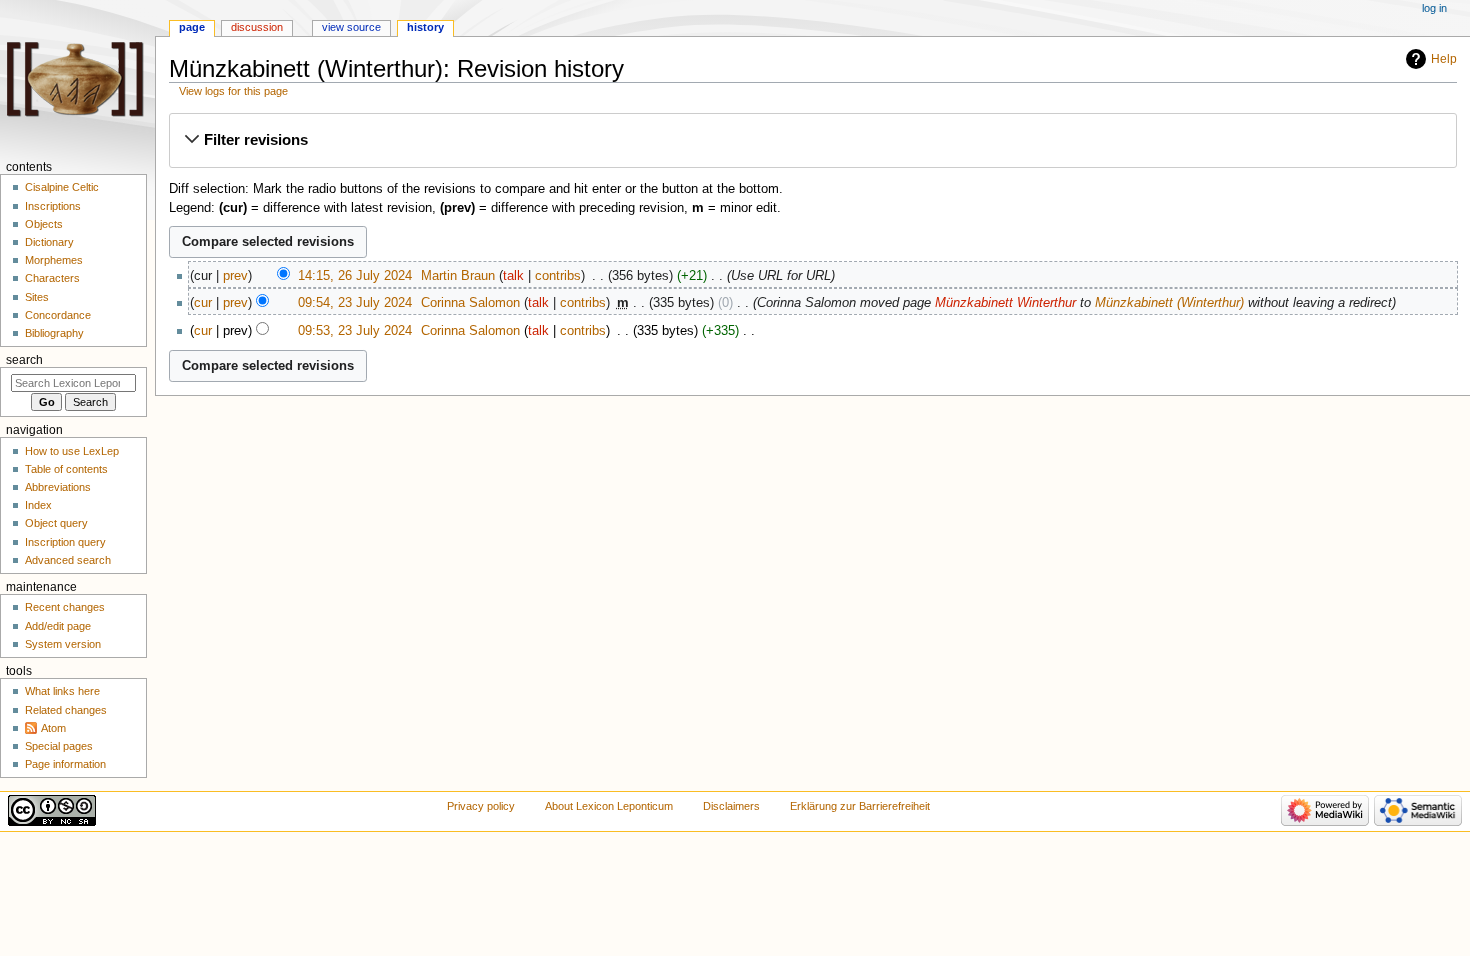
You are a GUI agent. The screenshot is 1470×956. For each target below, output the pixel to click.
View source (351, 27)
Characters (52, 278)
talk (513, 276)
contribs (558, 276)
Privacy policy (481, 806)
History (425, 27)
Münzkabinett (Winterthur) (1169, 303)
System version (63, 644)
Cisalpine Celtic (62, 187)
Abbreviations (58, 487)
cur (203, 303)
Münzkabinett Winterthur (1005, 303)
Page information (65, 764)
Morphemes (54, 260)
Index (38, 505)
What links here (62, 691)
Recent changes (65, 607)
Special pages (59, 746)
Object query (56, 523)
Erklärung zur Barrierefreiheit (860, 806)
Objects (44, 224)
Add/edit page (58, 626)
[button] (812, 140)
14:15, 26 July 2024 (355, 276)
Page (192, 27)
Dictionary (49, 242)
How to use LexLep (72, 451)
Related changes (66, 710)
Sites (37, 297)
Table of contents (66, 469)
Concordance (58, 315)
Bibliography (54, 333)
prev (235, 276)
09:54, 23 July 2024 (355, 303)
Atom (53, 728)
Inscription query (65, 542)
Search (24, 360)
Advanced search (68, 560)
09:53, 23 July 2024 (355, 331)
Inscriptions (53, 206)
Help (1444, 59)
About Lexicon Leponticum (609, 806)
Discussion (257, 27)
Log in (1434, 8)
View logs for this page (233, 91)
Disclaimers (731, 806)
